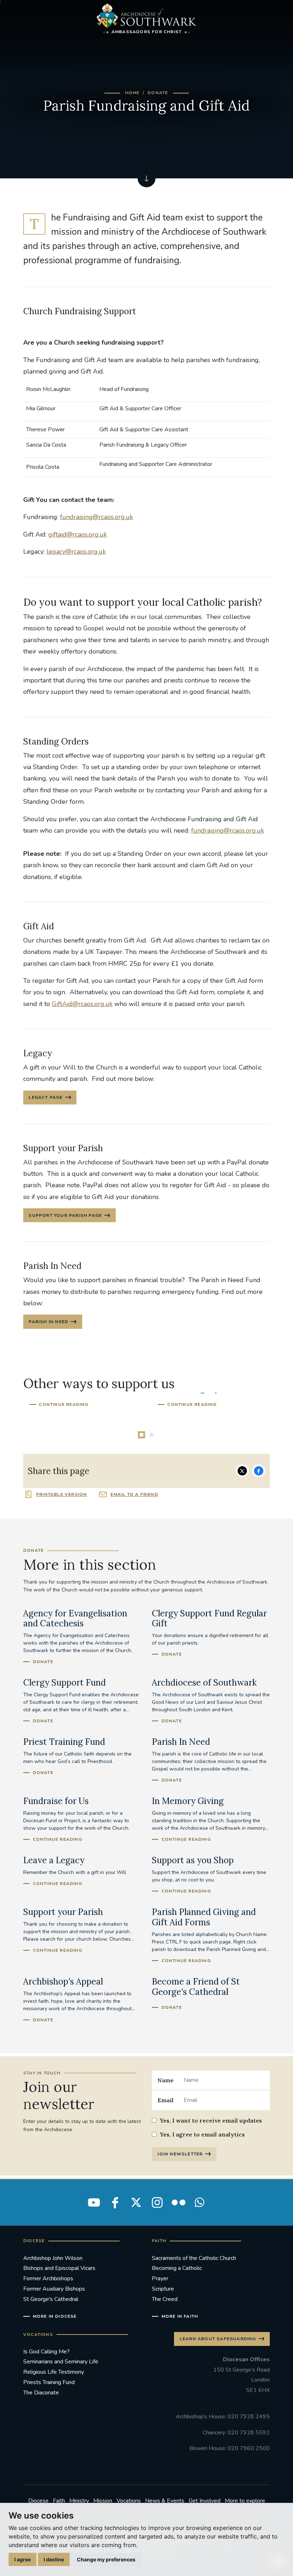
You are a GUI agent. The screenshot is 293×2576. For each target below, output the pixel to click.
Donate (158, 93)
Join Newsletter (180, 2154)
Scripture (163, 2289)
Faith (59, 2501)
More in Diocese (55, 2316)
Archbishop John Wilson (53, 2258)
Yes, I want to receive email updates (211, 2120)
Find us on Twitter (136, 2202)
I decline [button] (54, 2559)
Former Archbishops (48, 2278)
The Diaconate (41, 2393)
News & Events (165, 2501)
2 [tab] (152, 1435)
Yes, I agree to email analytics (202, 2134)
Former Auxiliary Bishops (54, 2289)
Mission (103, 2501)
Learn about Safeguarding (218, 2339)
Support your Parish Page (65, 1215)
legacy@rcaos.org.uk (76, 552)
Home (132, 93)
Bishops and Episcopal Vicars (59, 2268)
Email (166, 2100)
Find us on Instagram (157, 2202)
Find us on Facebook (115, 2202)
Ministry (79, 2501)
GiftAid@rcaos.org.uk (82, 1004)
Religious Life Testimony (54, 2372)
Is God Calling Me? (46, 2352)
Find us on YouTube (94, 2202)
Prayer (160, 2278)
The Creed (165, 2299)
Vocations (129, 2501)
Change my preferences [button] (106, 2559)
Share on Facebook (259, 1471)
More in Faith (180, 2316)
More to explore (245, 2501)
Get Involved (205, 2501)
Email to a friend (134, 1494)
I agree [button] (23, 2559)
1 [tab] (141, 1435)
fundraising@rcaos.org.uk (96, 517)
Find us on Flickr (178, 2202)
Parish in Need (48, 1322)
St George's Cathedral (51, 2299)
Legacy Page (46, 1097)
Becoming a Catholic (177, 2268)
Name (166, 2080)
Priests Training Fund (49, 2382)
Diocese (38, 2501)
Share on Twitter (242, 1471)
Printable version (61, 1494)
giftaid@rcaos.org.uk (78, 534)
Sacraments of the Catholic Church (194, 2258)
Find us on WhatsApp (199, 2202)
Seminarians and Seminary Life (61, 2362)
